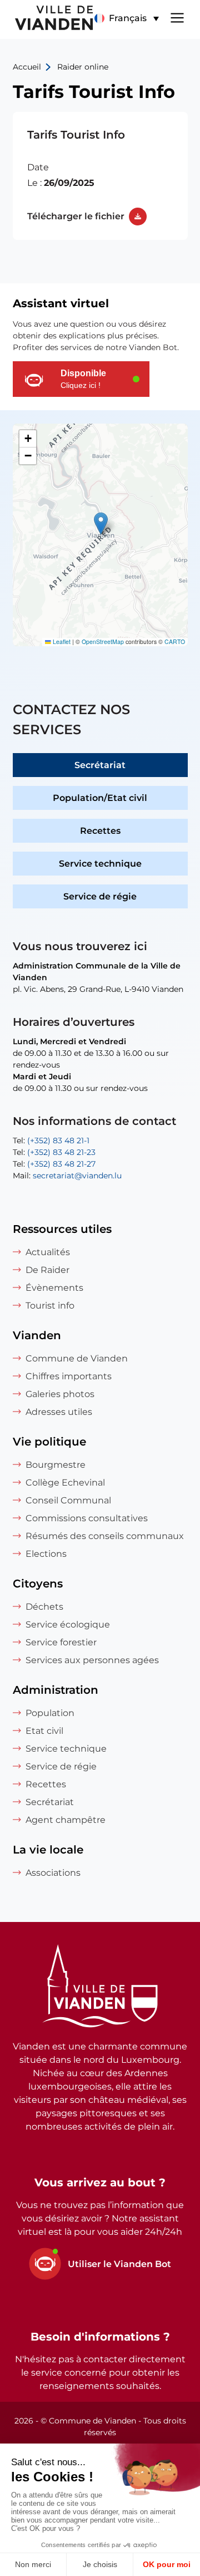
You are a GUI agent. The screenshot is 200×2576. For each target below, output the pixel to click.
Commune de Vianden (77, 1358)
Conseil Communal (68, 1500)
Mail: (67, 1176)
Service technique (100, 864)
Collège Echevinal (65, 1483)
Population (50, 1713)
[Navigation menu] (177, 17)
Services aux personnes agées (92, 1660)
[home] (47, 19)
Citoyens (38, 1584)
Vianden (37, 1335)
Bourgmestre (56, 1465)
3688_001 (100, 176)
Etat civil (44, 1731)
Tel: (51, 1140)
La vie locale (48, 1850)
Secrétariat (100, 765)
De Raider (47, 1270)
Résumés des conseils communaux (105, 1536)
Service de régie (100, 896)
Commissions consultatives (87, 1518)
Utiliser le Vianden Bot (119, 2264)
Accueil (27, 67)
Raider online (83, 67)
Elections (46, 1554)
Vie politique (49, 1442)
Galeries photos (60, 1394)
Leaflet (61, 641)
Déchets (44, 1607)
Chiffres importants (69, 1376)
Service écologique (68, 1624)
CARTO (175, 641)
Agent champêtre (66, 1820)
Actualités (48, 1252)
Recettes (100, 831)
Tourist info (50, 1306)
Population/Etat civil (100, 798)
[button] (126, 18)
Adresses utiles (59, 1412)
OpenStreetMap (103, 641)
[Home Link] (100, 1988)
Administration (56, 1690)
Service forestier (61, 1642)
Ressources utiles (62, 1229)
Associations (53, 1873)
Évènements (54, 1288)
